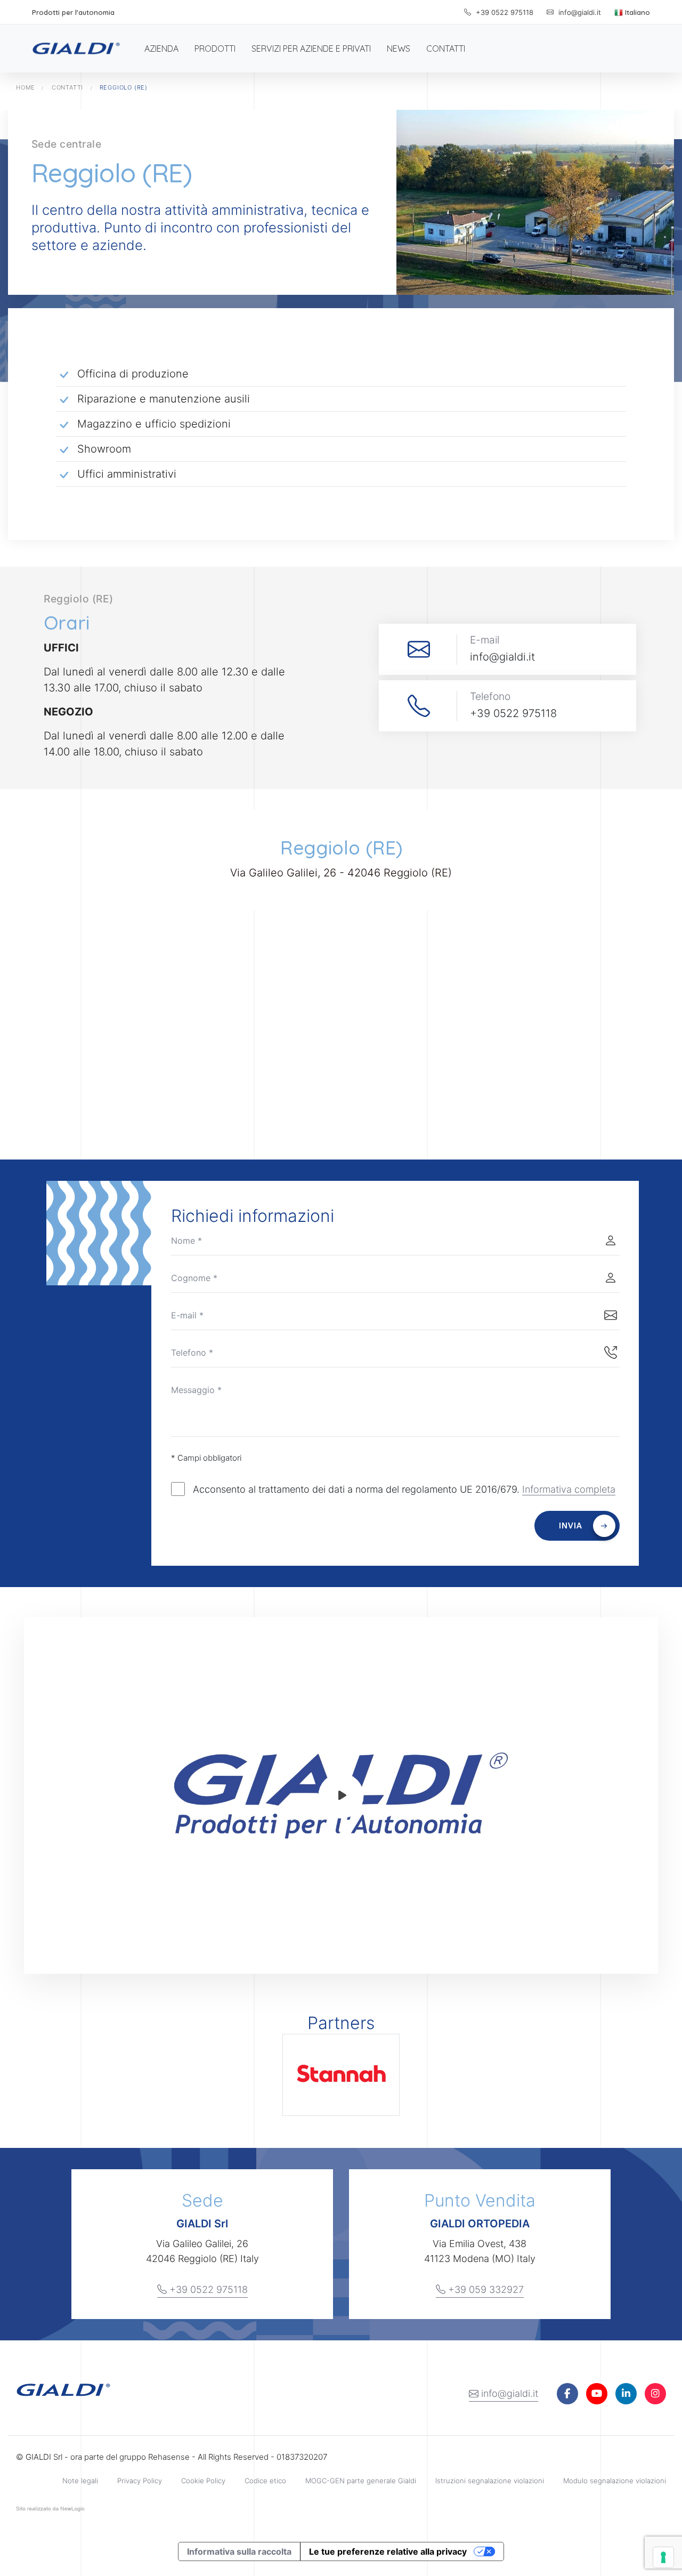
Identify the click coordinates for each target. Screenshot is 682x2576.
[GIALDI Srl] (76, 49)
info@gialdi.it (508, 2393)
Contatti (446, 49)
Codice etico (265, 2481)
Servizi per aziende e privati (311, 49)
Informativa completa (569, 1489)
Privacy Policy (140, 2481)
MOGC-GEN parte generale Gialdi (361, 2481)
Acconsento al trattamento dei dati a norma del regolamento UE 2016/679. (404, 1489)
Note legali (80, 2481)
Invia (571, 1526)
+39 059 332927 (485, 2289)
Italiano (636, 12)
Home (26, 87)
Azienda (161, 49)
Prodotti (215, 49)
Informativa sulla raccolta (239, 2551)
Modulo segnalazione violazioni (615, 2481)
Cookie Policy (203, 2481)
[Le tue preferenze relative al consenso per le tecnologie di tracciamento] (663, 2557)
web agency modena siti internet (50, 2511)
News (399, 49)
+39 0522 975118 (504, 12)
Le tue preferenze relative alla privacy (388, 2551)
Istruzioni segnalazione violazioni (490, 2481)
